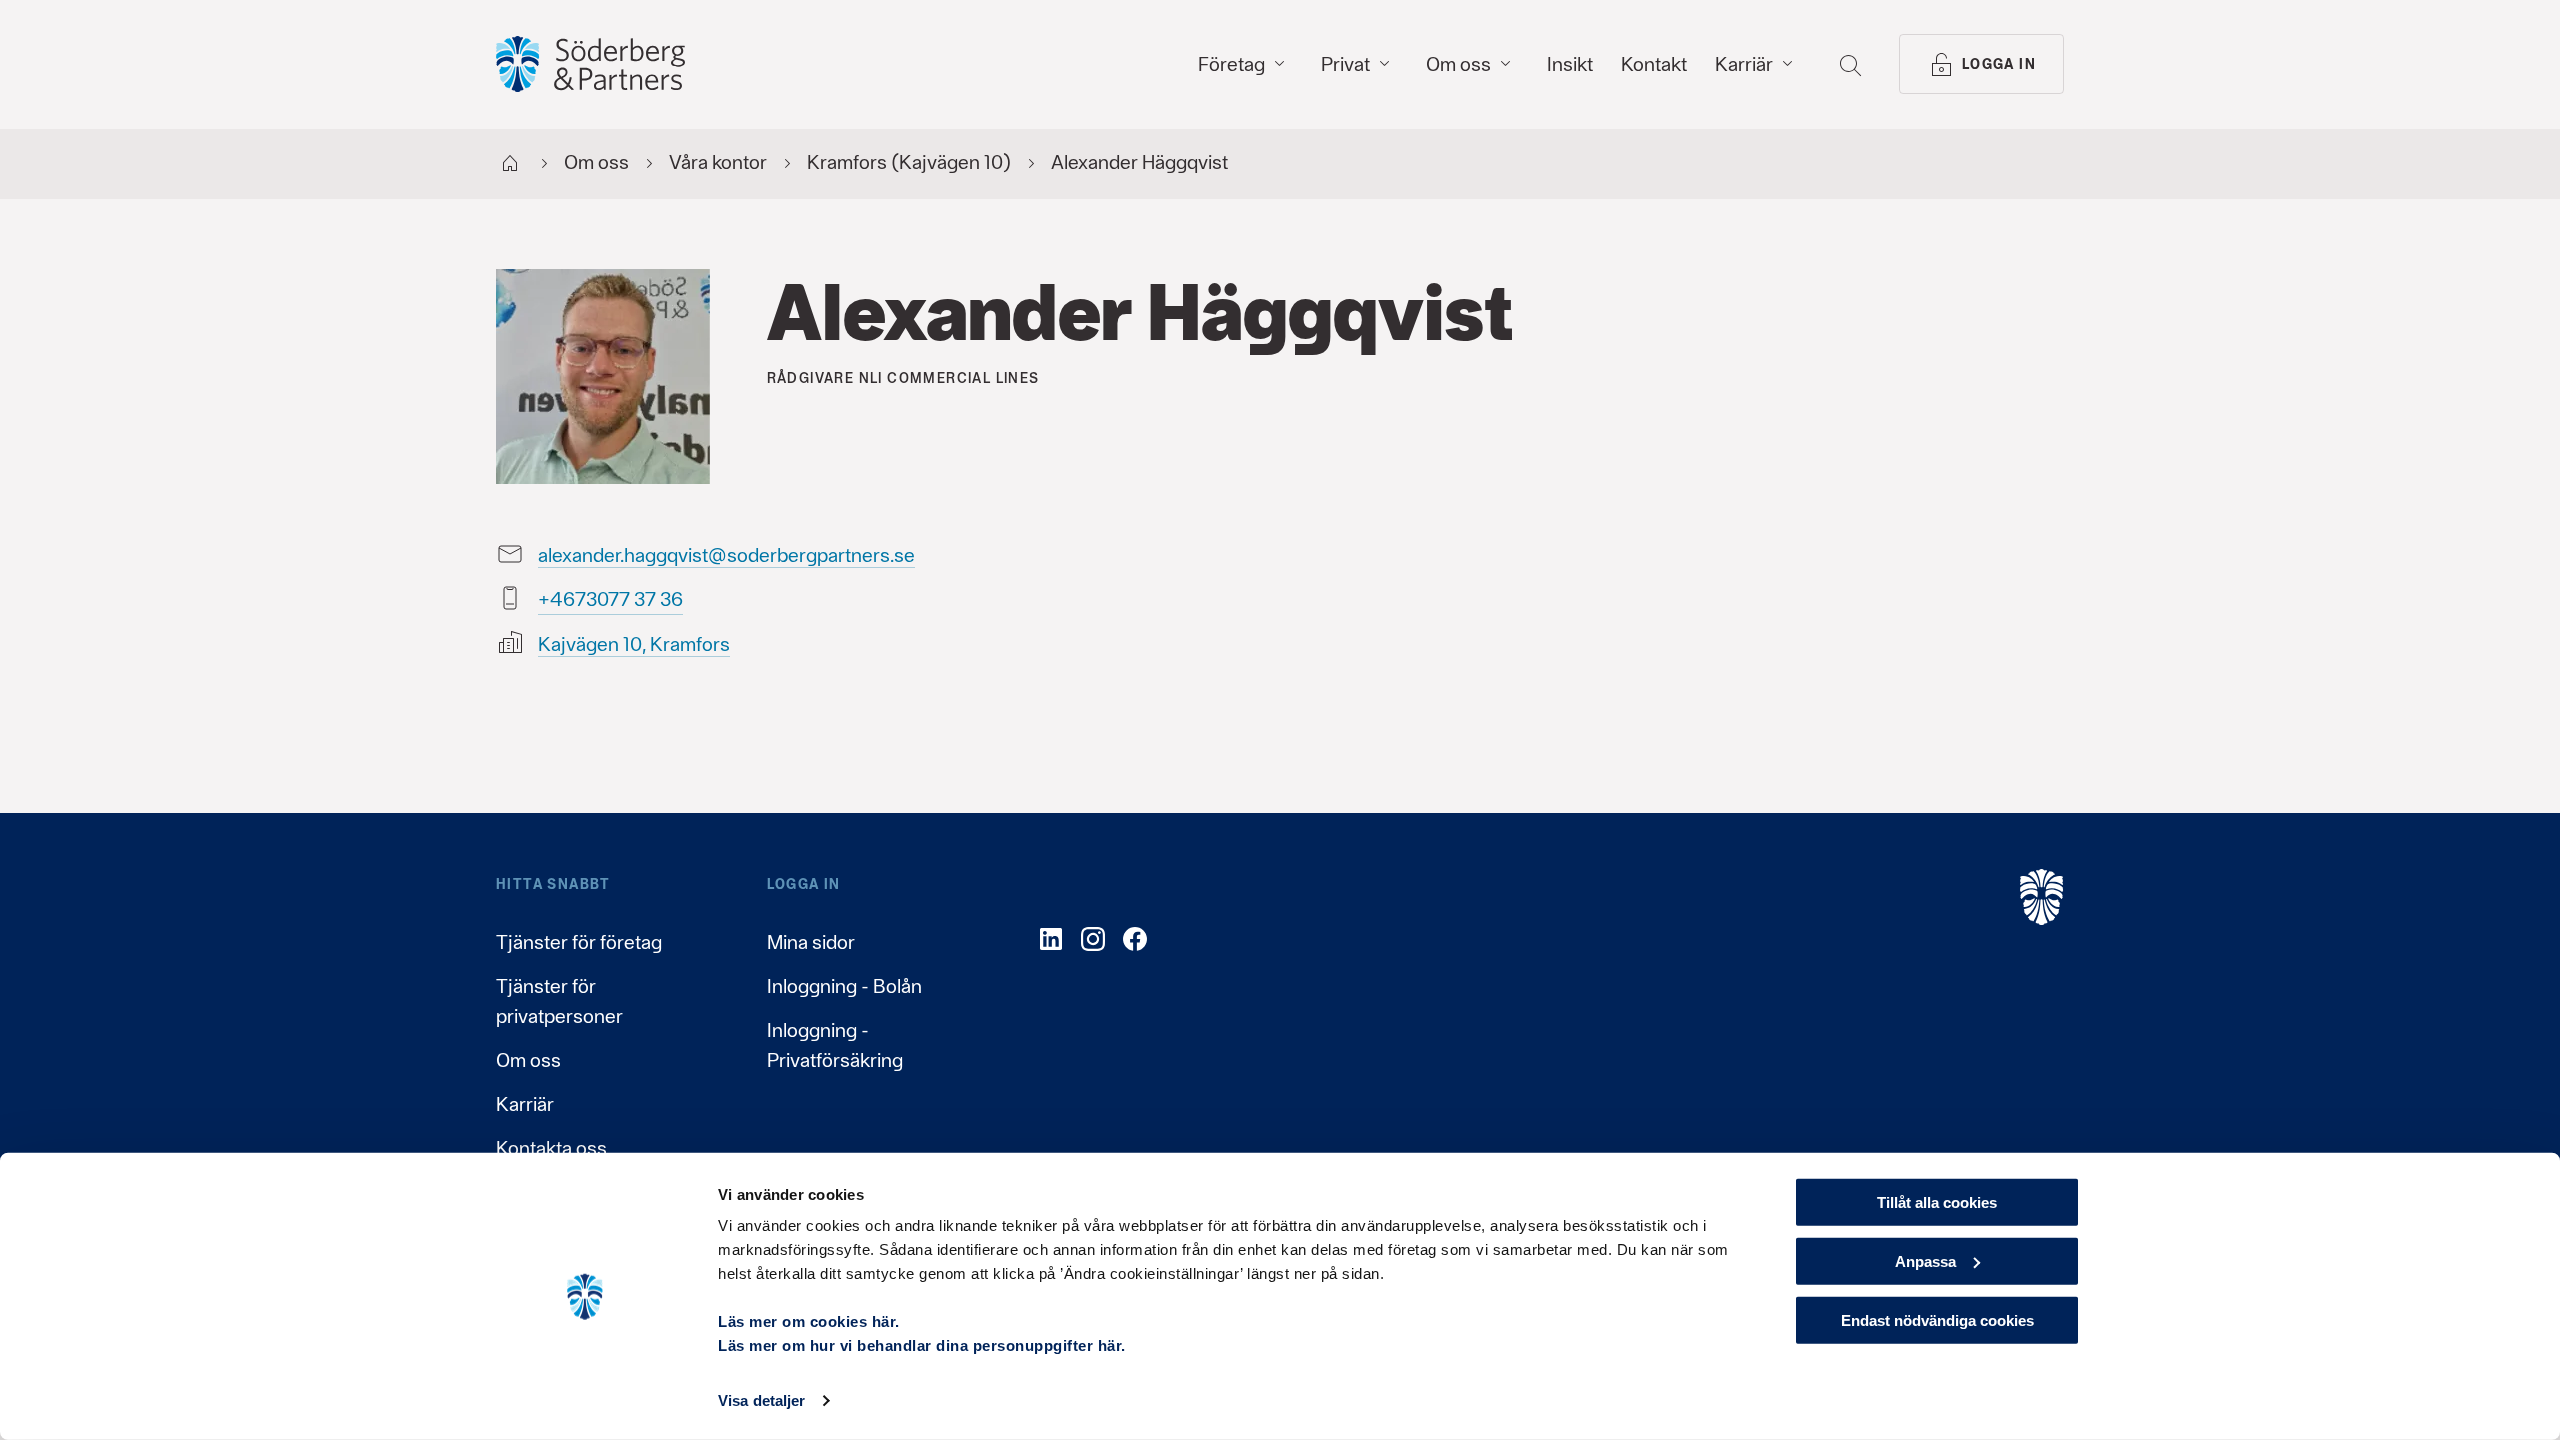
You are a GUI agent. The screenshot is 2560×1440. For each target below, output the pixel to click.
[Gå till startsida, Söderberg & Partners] (590, 64)
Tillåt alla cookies (1937, 1202)
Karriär (525, 1104)
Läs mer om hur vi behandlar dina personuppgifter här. (922, 1345)
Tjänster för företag (579, 942)
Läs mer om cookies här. (809, 1321)
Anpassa (1925, 1261)
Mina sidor (811, 942)
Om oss (528, 1060)
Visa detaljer (761, 1400)
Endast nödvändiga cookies (1937, 1319)
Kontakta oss (551, 1148)
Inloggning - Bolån (844, 986)
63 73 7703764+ (610, 599)
